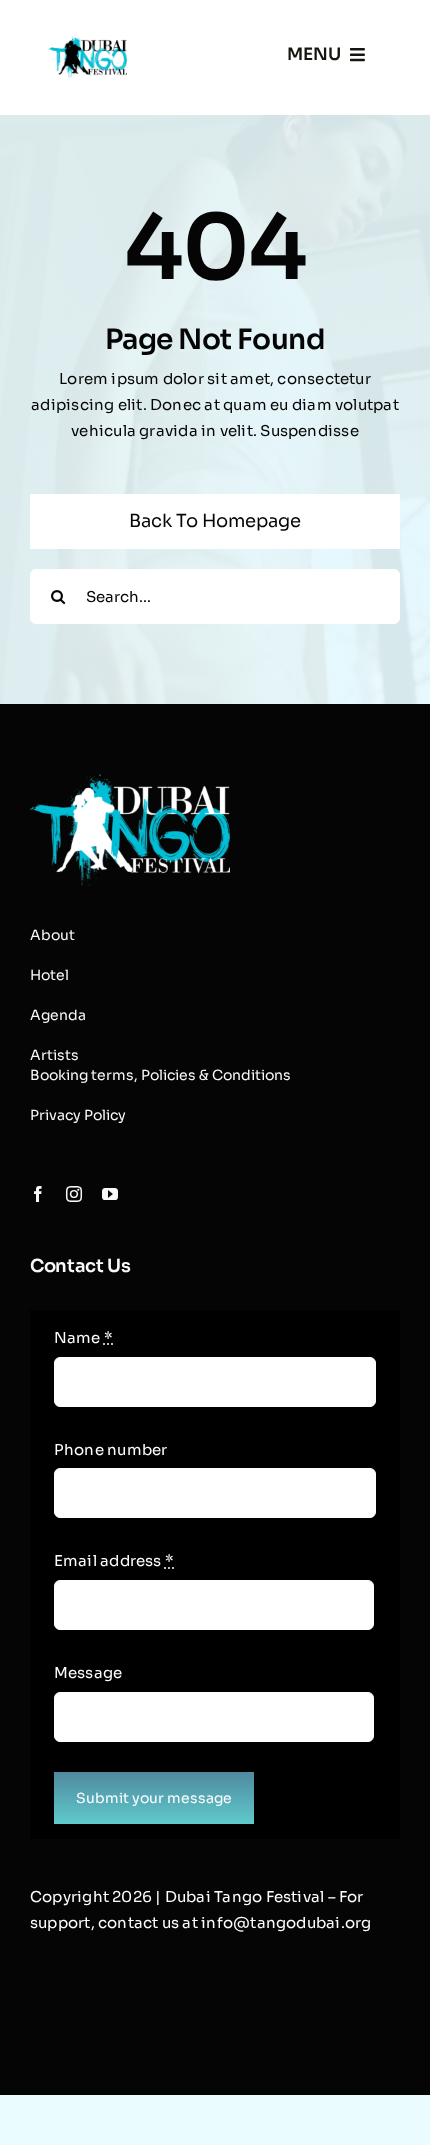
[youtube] (110, 1194)
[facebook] (38, 1194)
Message (88, 1672)
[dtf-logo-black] (88, 42)
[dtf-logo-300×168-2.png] (130, 781)
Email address (114, 1560)
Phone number (111, 1449)
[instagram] (74, 1194)
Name (83, 1337)
